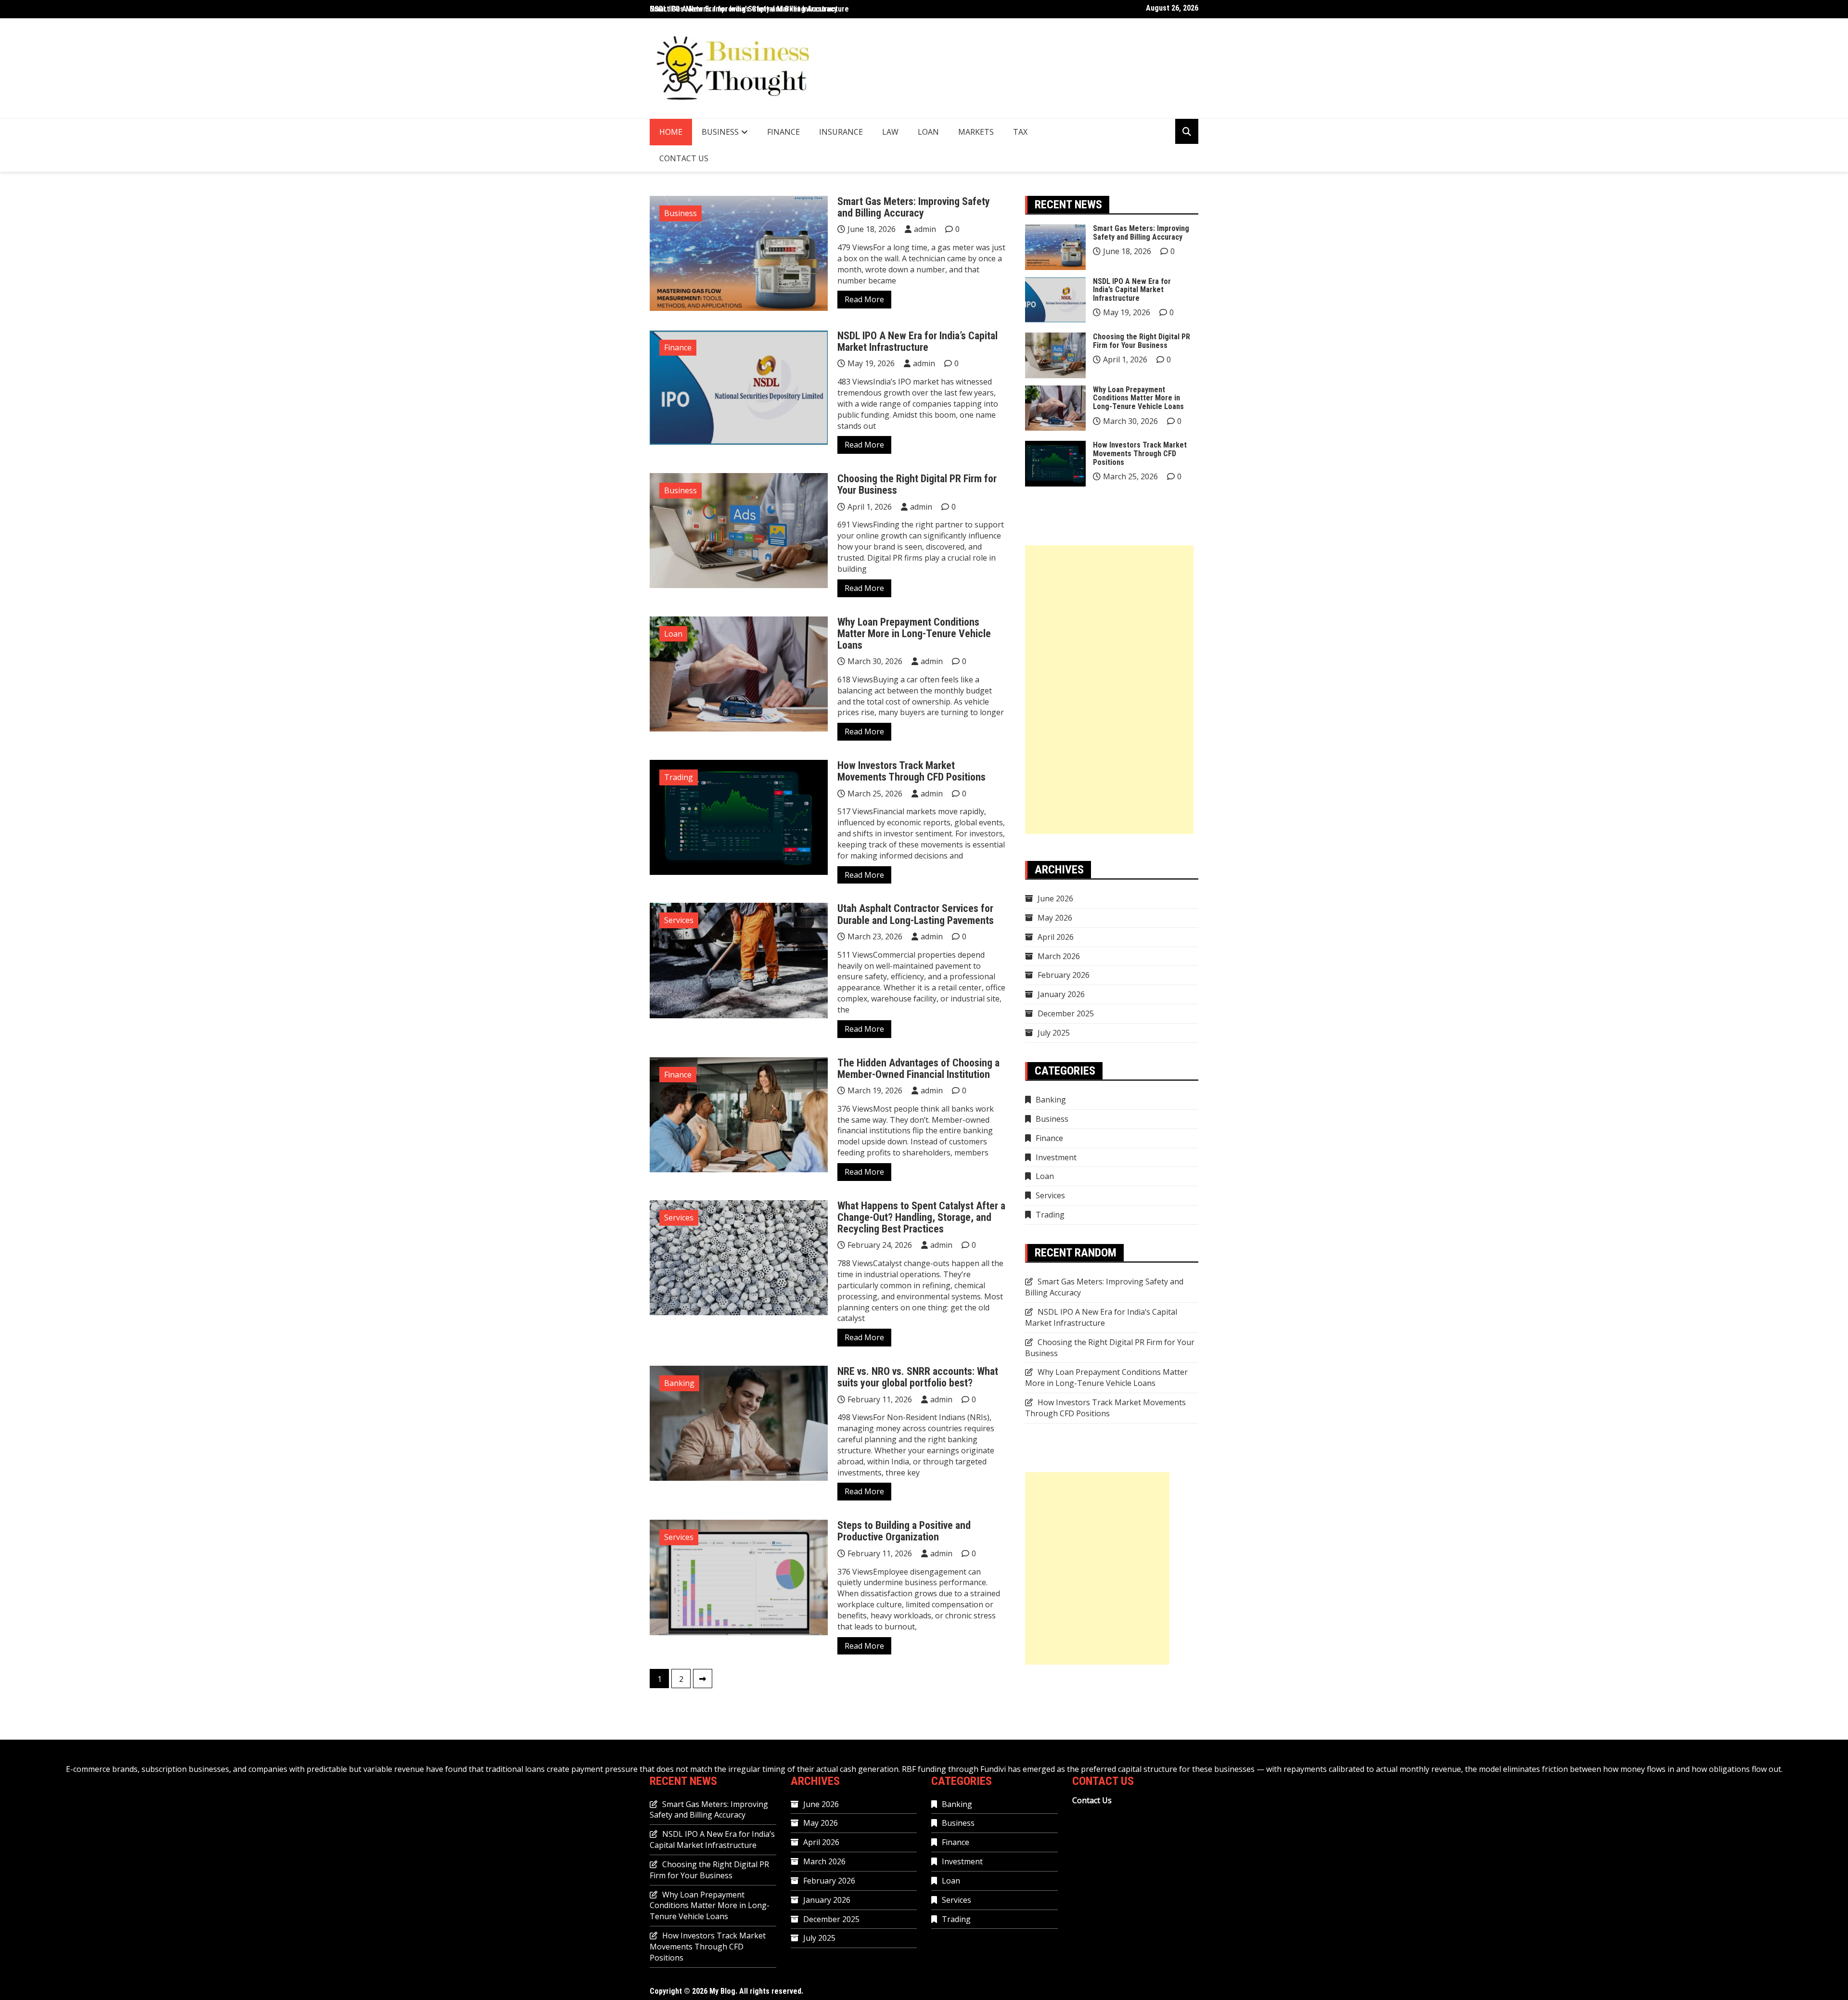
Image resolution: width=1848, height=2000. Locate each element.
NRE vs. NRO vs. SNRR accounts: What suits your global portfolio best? (918, 1377)
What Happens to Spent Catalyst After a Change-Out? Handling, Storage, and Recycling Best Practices (921, 1217)
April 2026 (1056, 937)
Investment (1056, 1157)
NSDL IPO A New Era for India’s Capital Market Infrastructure (749, 9)
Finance (783, 132)
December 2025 (1066, 1013)
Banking (679, 1383)
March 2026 (1059, 956)
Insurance (841, 132)
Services (679, 920)
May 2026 (1055, 918)
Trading (679, 777)
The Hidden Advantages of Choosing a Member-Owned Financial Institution (918, 1069)
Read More (864, 299)
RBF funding (924, 1769)
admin (925, 229)
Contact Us (684, 158)
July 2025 (1054, 1033)
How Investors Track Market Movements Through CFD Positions (911, 771)
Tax (1020, 132)
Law (890, 132)
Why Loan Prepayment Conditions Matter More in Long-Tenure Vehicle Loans (914, 634)
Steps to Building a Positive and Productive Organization (904, 1531)
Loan (928, 132)
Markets (976, 132)
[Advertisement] (1109, 690)
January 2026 (1061, 994)
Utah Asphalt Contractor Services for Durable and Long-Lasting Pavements (916, 914)
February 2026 (1064, 975)
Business (720, 132)
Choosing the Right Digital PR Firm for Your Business (917, 484)
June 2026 (1055, 898)
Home (671, 132)
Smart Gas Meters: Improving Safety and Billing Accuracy (914, 207)
